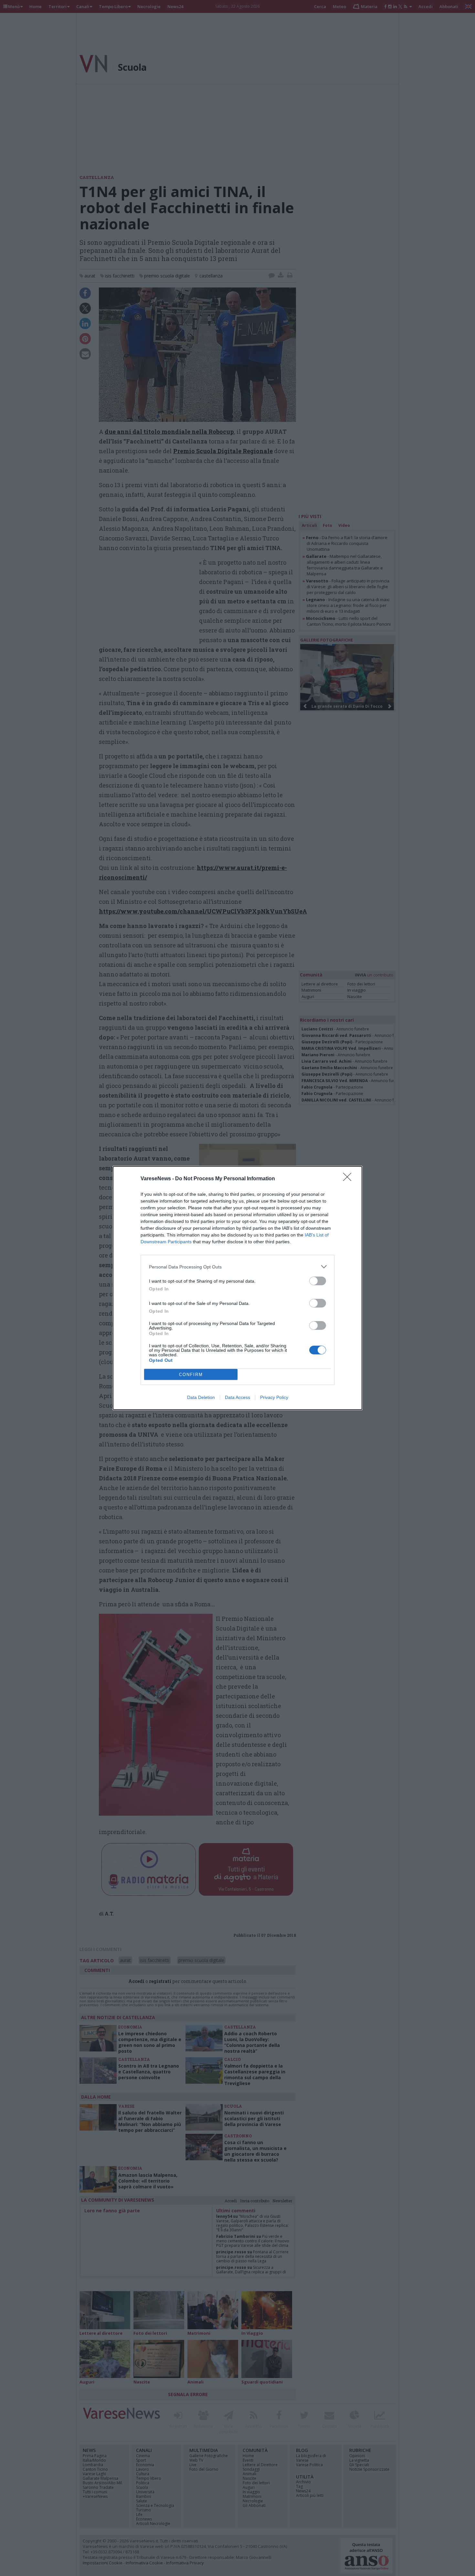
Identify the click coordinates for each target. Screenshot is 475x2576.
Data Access (238, 1397)
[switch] (318, 1281)
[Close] (349, 1179)
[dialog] (238, 1288)
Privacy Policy (274, 1397)
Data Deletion (201, 1397)
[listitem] (238, 1267)
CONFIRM (191, 1375)
